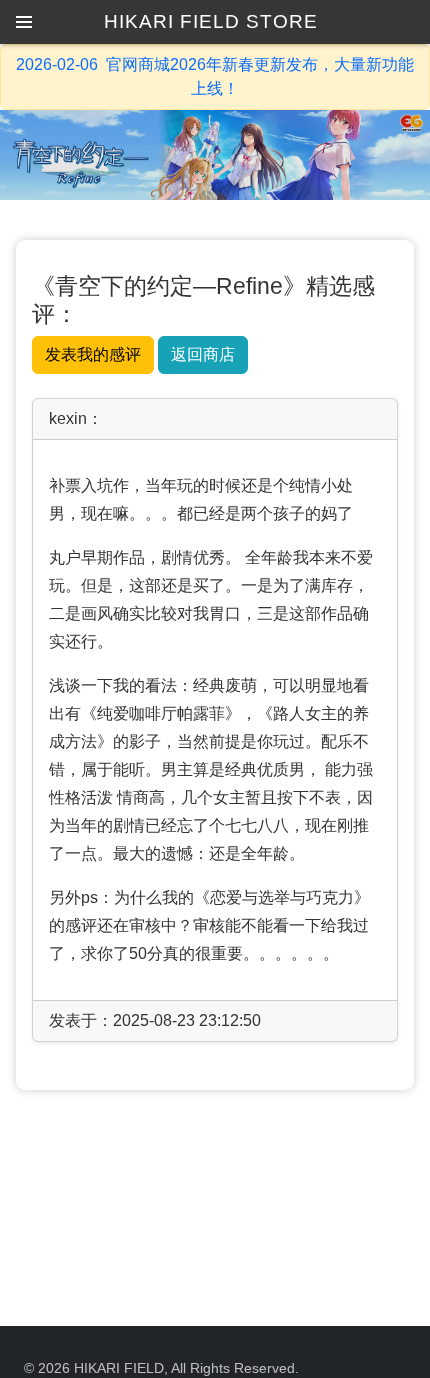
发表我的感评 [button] (93, 354)
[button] (24, 22)
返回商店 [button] (203, 354)
